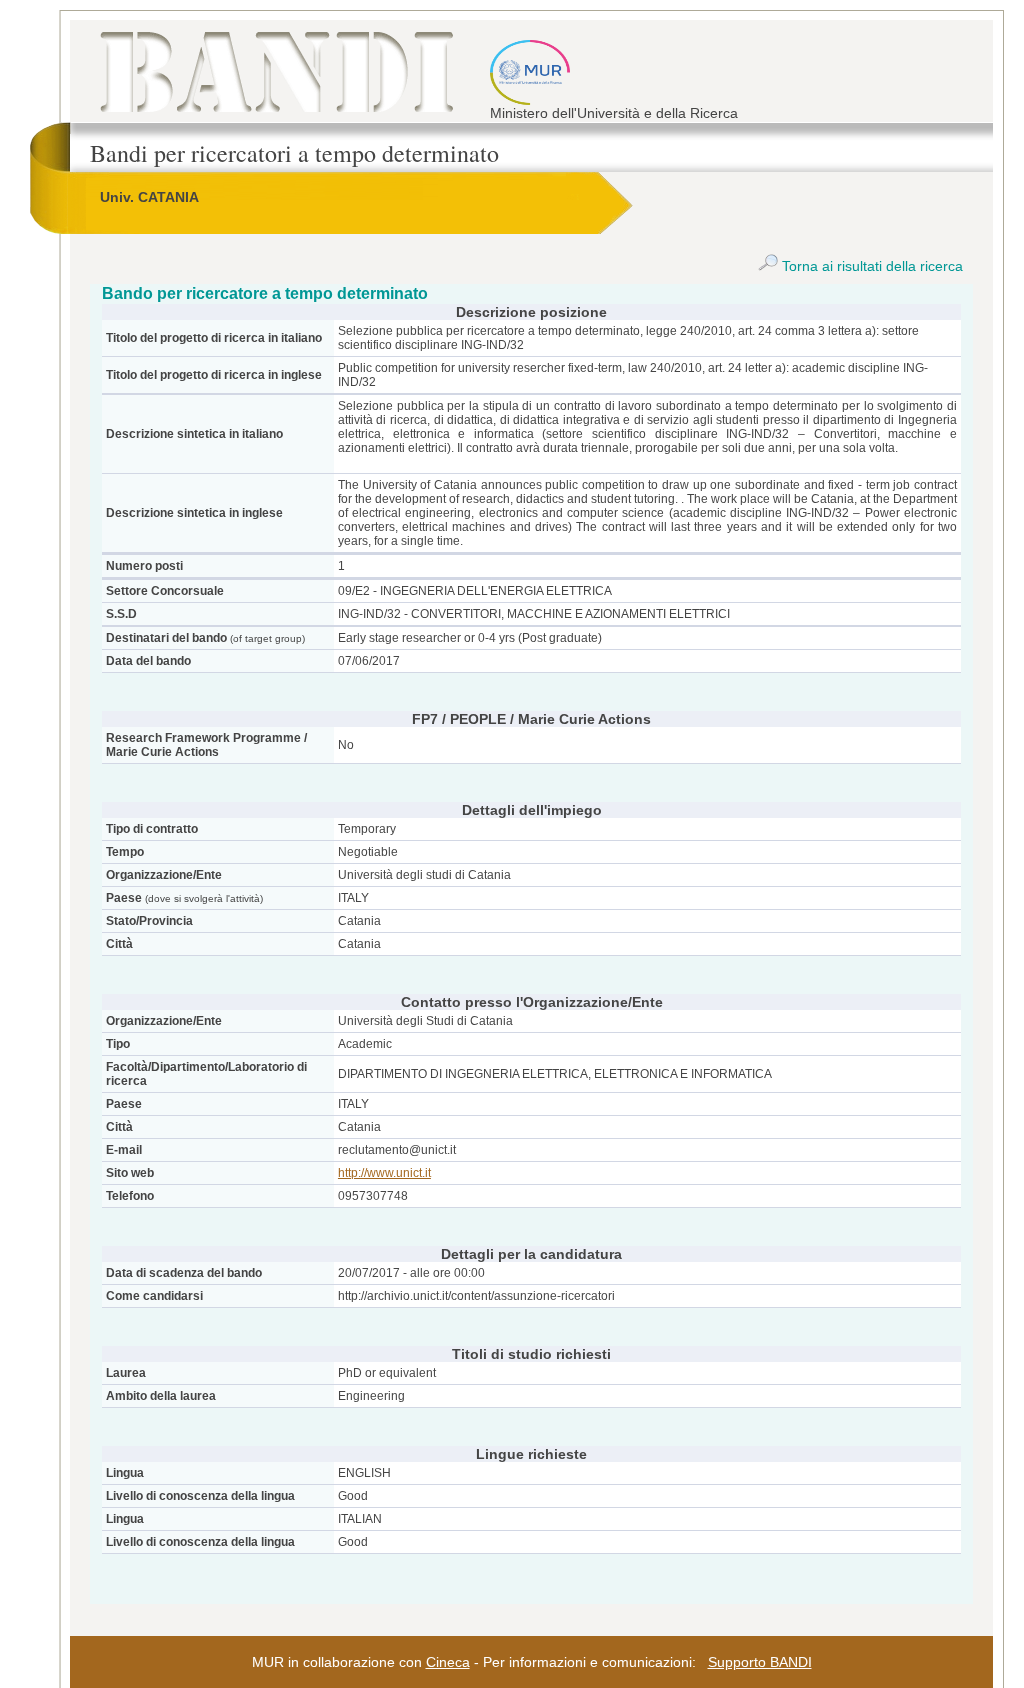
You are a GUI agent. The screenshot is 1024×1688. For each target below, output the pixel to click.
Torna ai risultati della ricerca (870, 266)
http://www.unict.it (384, 1173)
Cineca (448, 1662)
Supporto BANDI (760, 1662)
